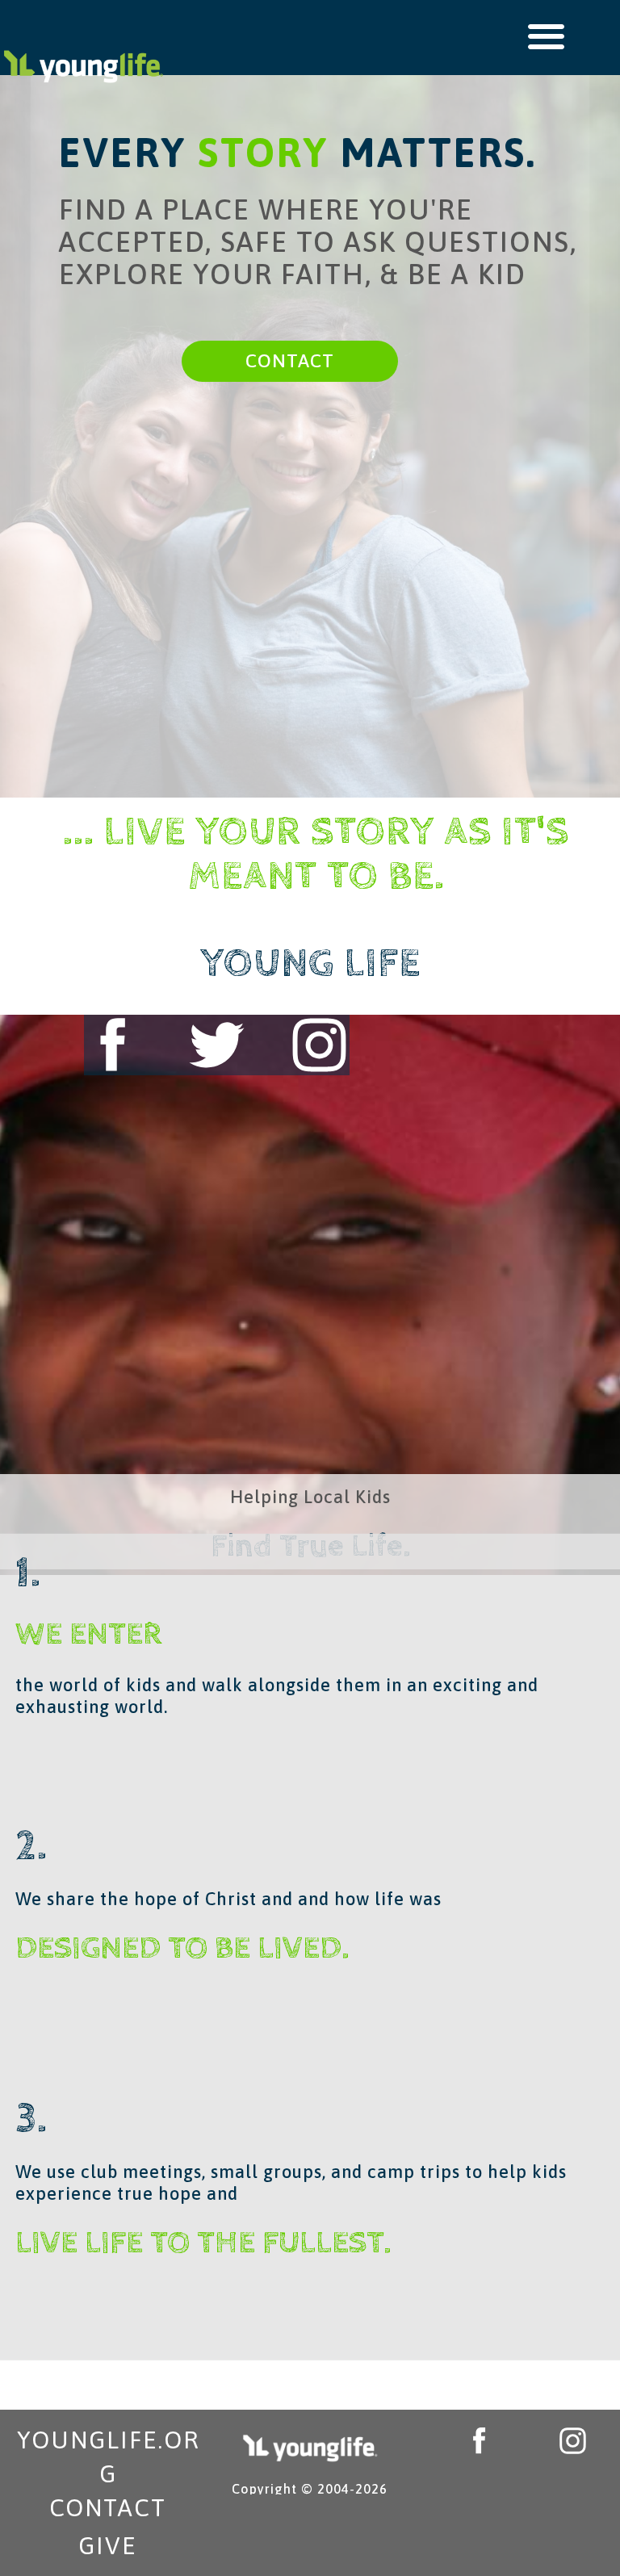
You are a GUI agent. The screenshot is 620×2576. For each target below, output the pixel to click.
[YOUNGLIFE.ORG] (108, 2450)
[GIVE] (108, 2545)
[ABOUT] (319, 1045)
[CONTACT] (290, 361)
